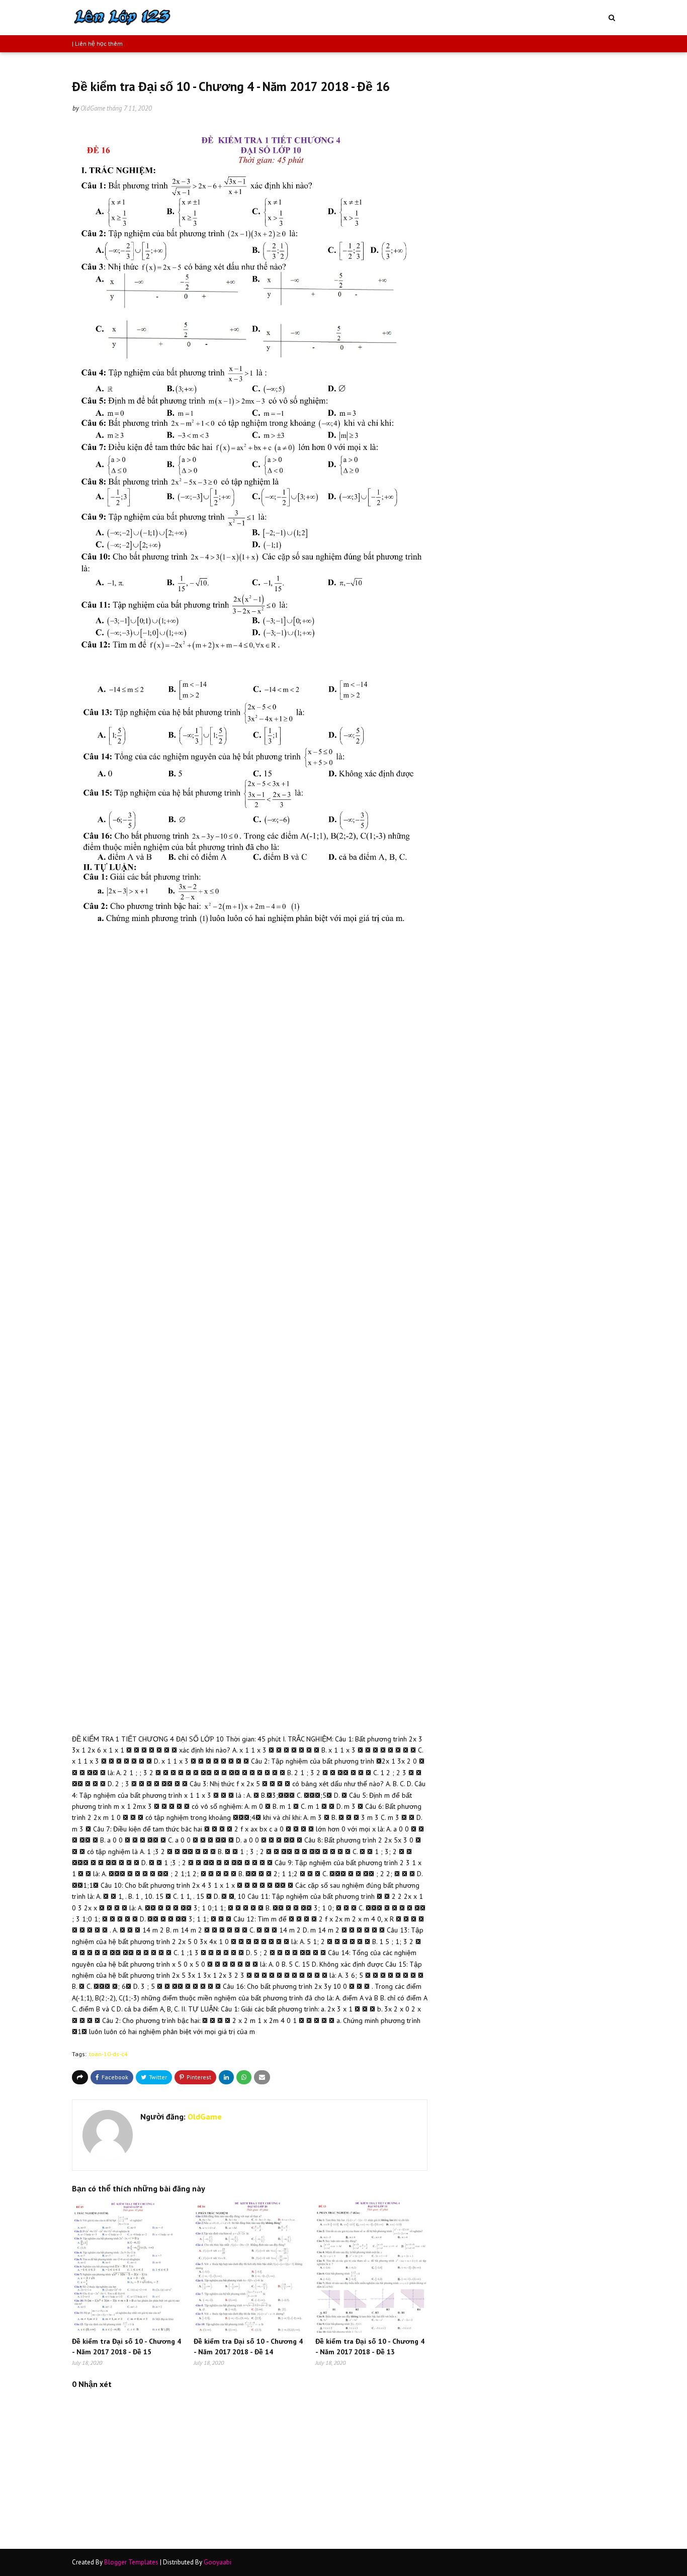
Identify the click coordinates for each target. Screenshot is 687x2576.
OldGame (93, 108)
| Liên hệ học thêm (97, 43)
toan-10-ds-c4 (108, 2054)
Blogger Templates (131, 2562)
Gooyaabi (218, 2562)
